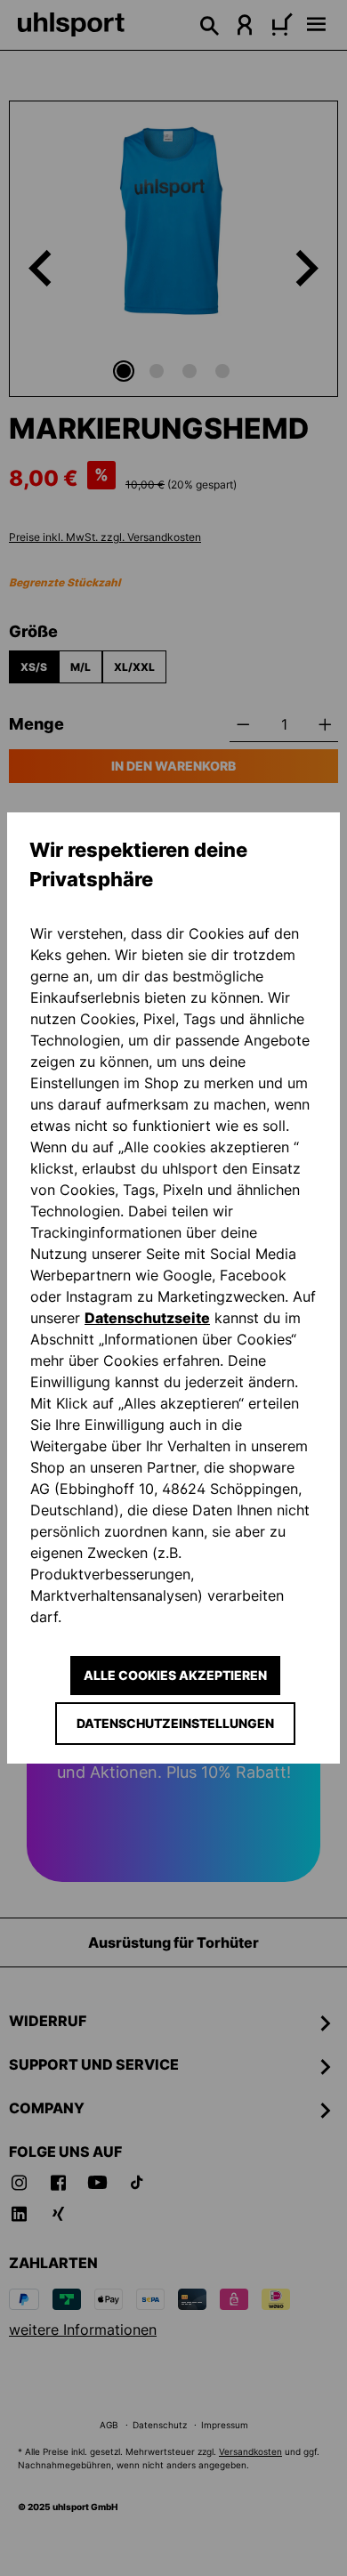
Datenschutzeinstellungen (175, 1723)
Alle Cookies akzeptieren (175, 1675)
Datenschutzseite (147, 1318)
